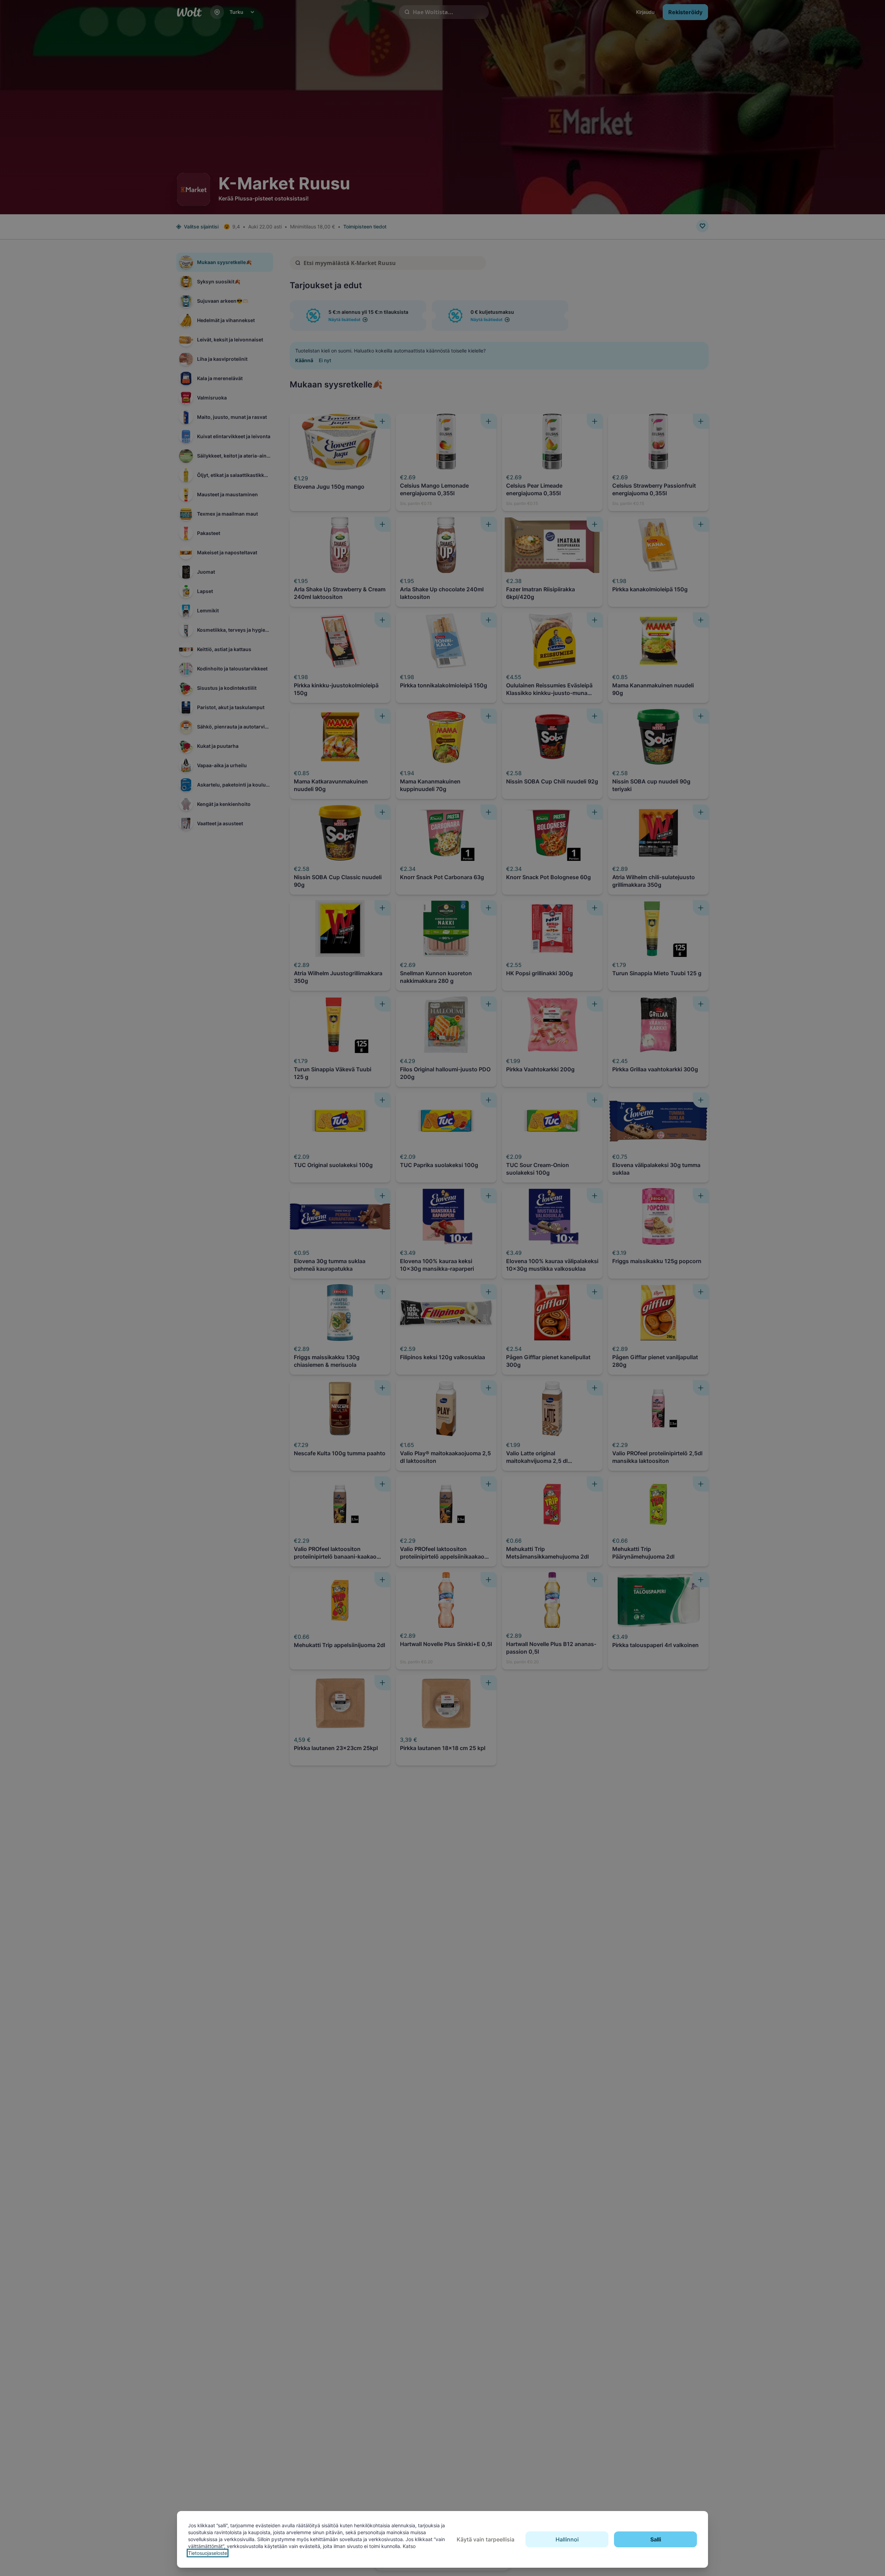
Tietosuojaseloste (208, 2553)
